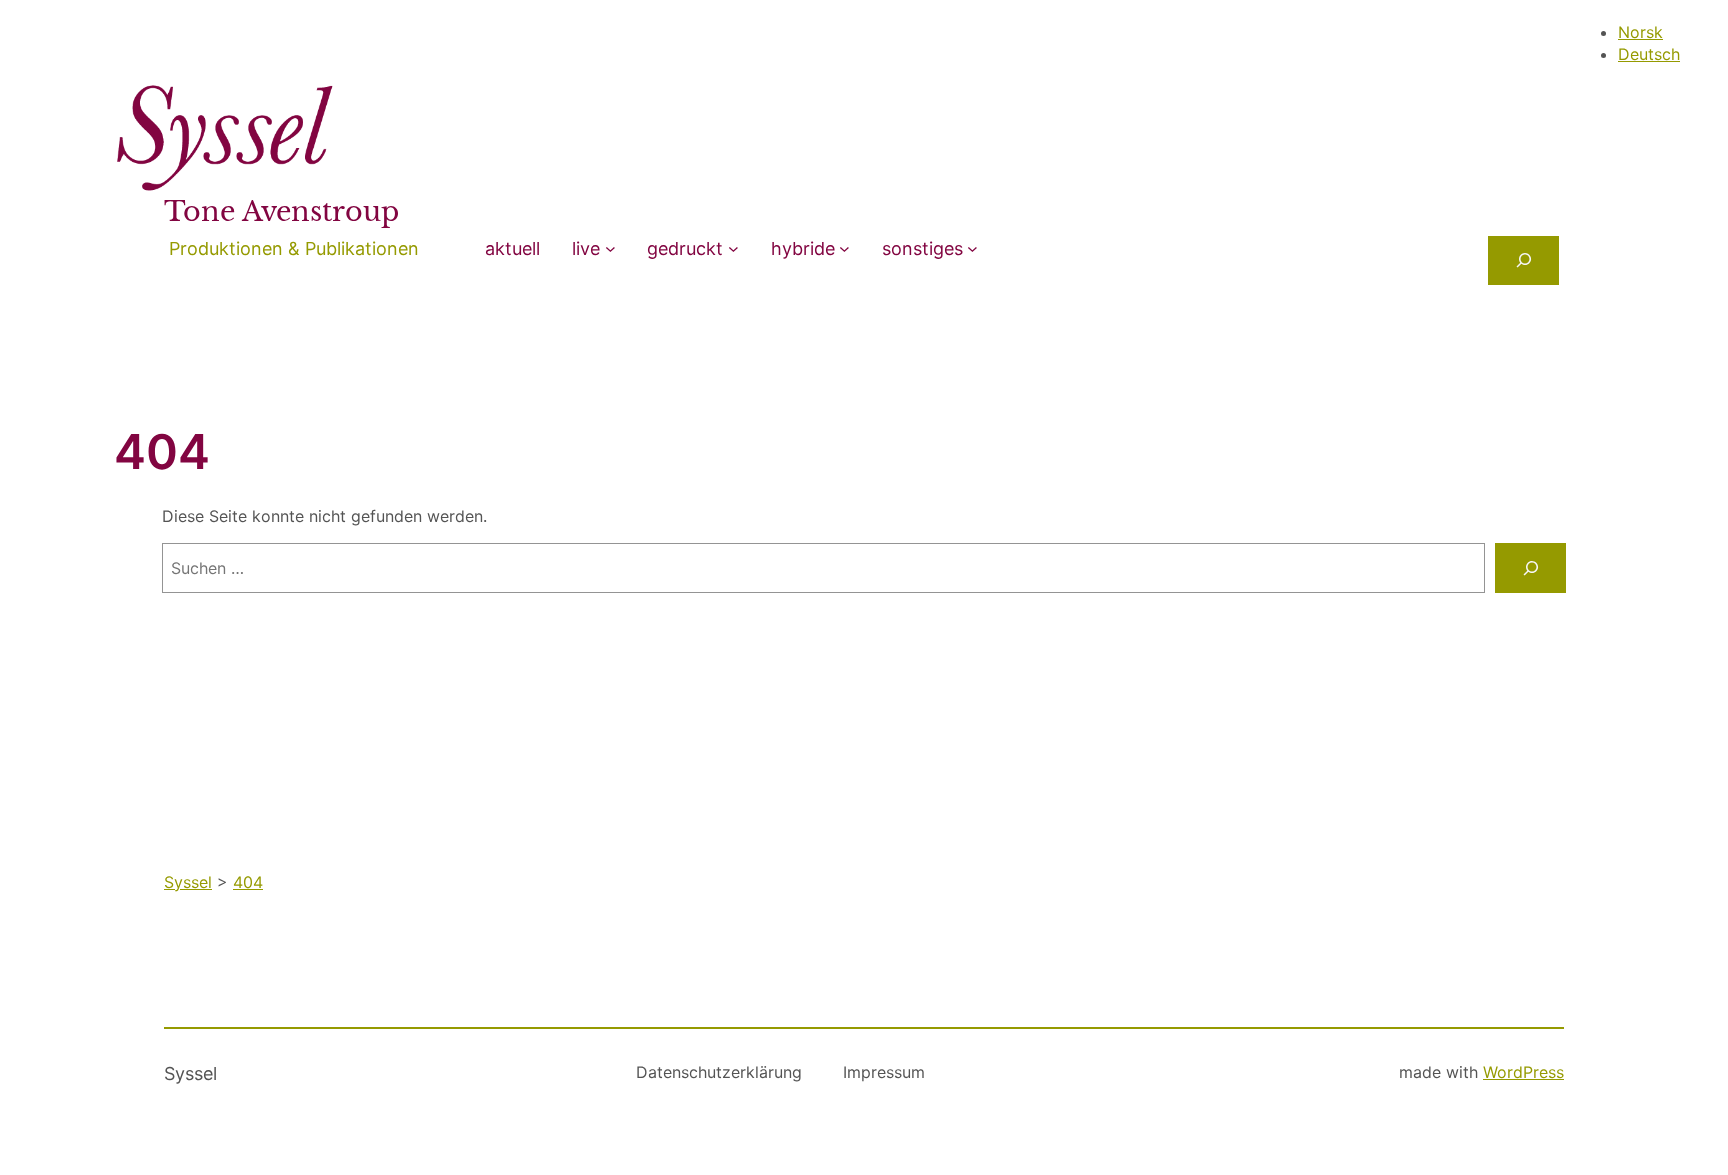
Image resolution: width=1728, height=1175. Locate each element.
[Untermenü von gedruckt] (733, 248)
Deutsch (1649, 54)
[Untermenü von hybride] (844, 248)
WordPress (1523, 1072)
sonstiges (922, 248)
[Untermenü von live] (610, 248)
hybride (803, 248)
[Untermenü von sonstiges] (972, 248)
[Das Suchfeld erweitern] (1523, 260)
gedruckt (685, 248)
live (586, 248)
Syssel (190, 1073)
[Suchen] (1530, 567)
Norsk (1640, 32)
